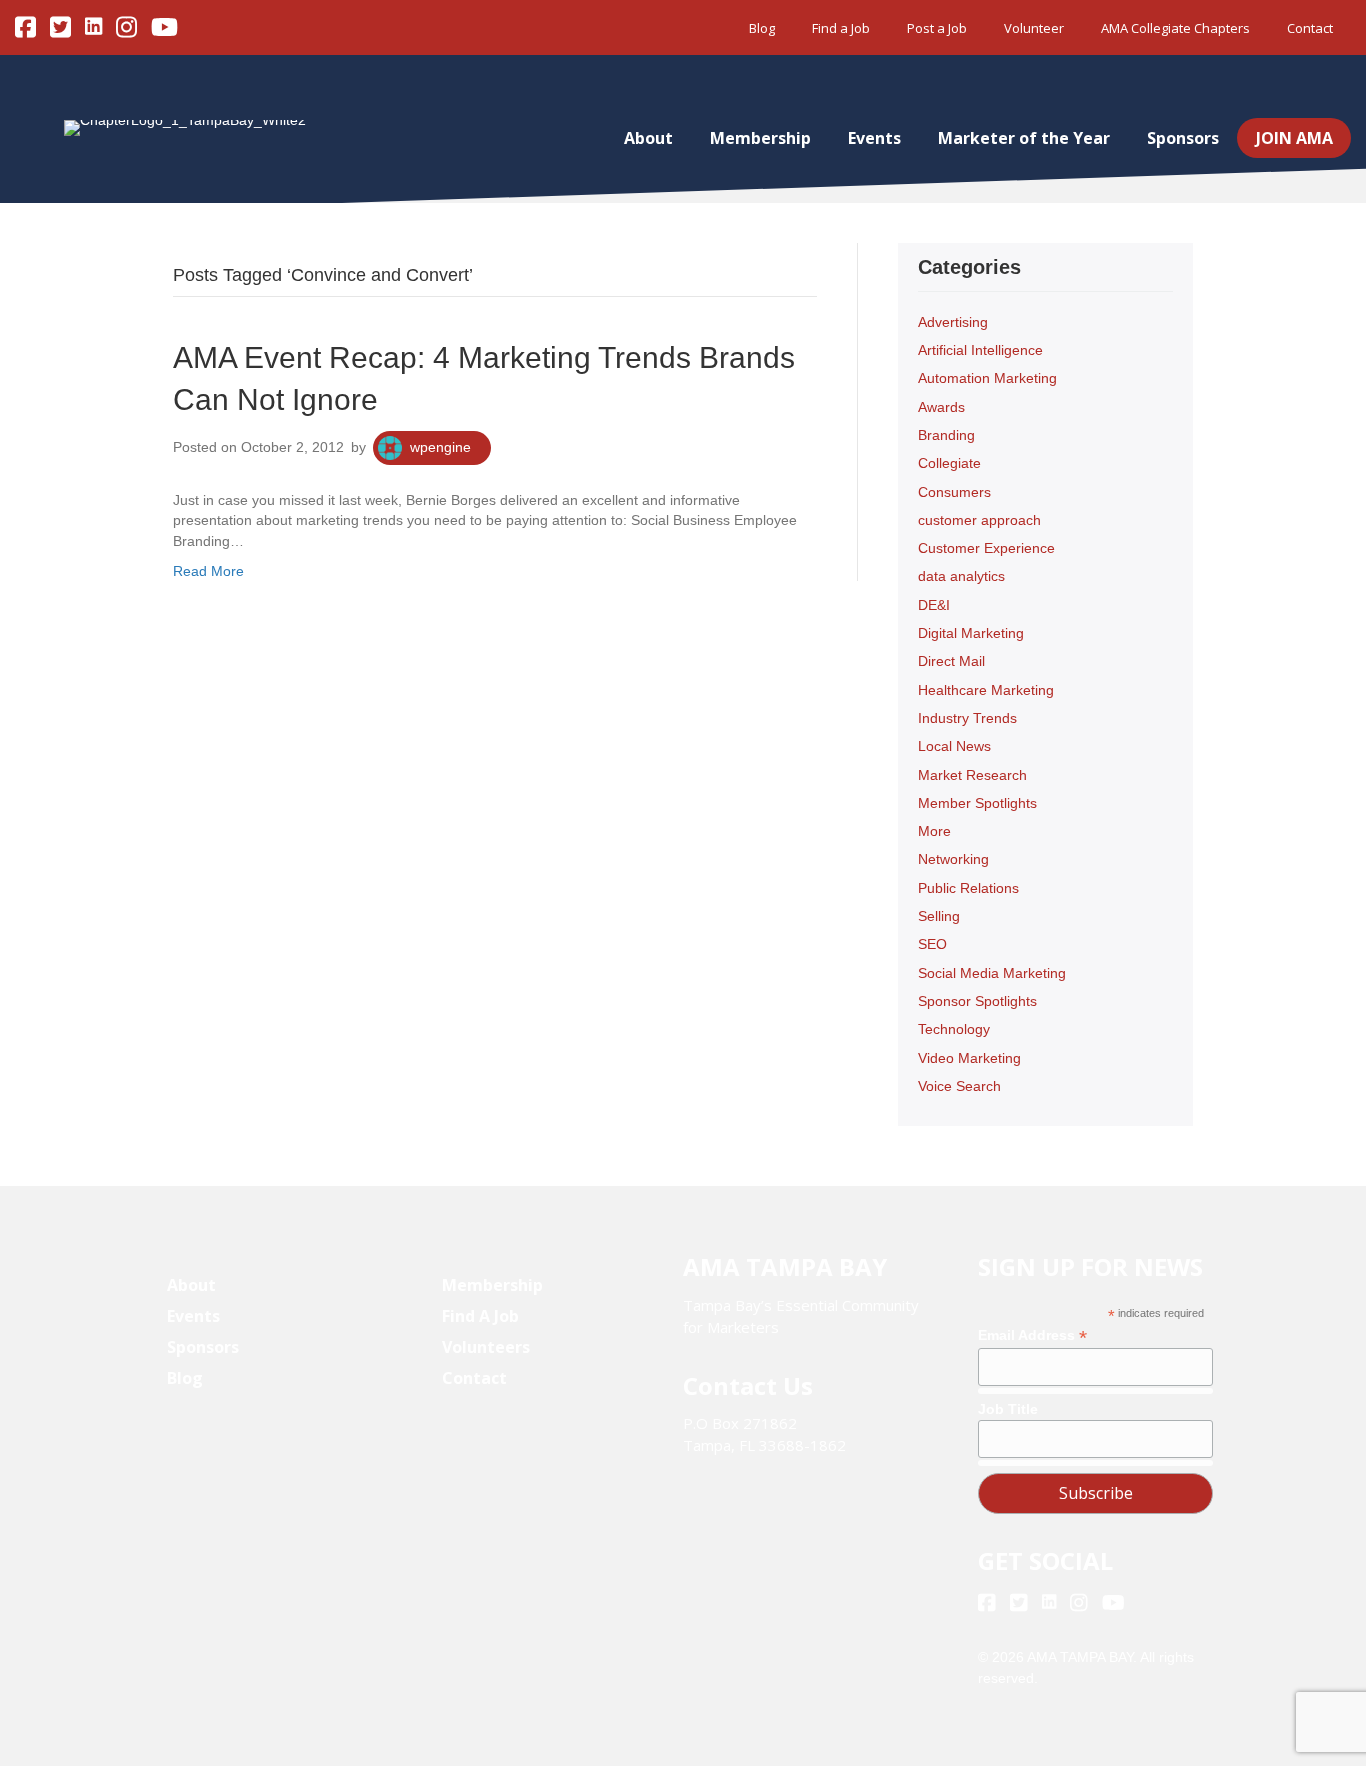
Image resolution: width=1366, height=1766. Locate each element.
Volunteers (486, 1347)
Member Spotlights (977, 803)
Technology (954, 1029)
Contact (1310, 28)
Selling (939, 916)
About (648, 138)
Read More (208, 571)
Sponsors (1183, 138)
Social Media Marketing (992, 973)
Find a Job (841, 28)
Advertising (953, 322)
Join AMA (1294, 138)
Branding (946, 435)
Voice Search (959, 1086)
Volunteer (1034, 28)
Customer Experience (986, 548)
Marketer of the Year (1024, 138)
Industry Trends (967, 718)
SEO (932, 944)
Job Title (1008, 1409)
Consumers (954, 492)
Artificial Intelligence (980, 350)
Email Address (1032, 1335)
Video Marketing (969, 1058)
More (934, 831)
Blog (762, 28)
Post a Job (937, 28)
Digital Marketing (971, 633)
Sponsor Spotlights (977, 1001)
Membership (760, 138)
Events (874, 138)
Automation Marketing (987, 378)
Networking (953, 859)
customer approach (979, 520)
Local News (954, 746)
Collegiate (949, 463)
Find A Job (480, 1316)
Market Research (972, 775)
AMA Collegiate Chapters (1175, 28)
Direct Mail (951, 661)
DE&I (934, 605)
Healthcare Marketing (986, 690)
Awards (941, 407)
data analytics (961, 576)
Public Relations (968, 888)
